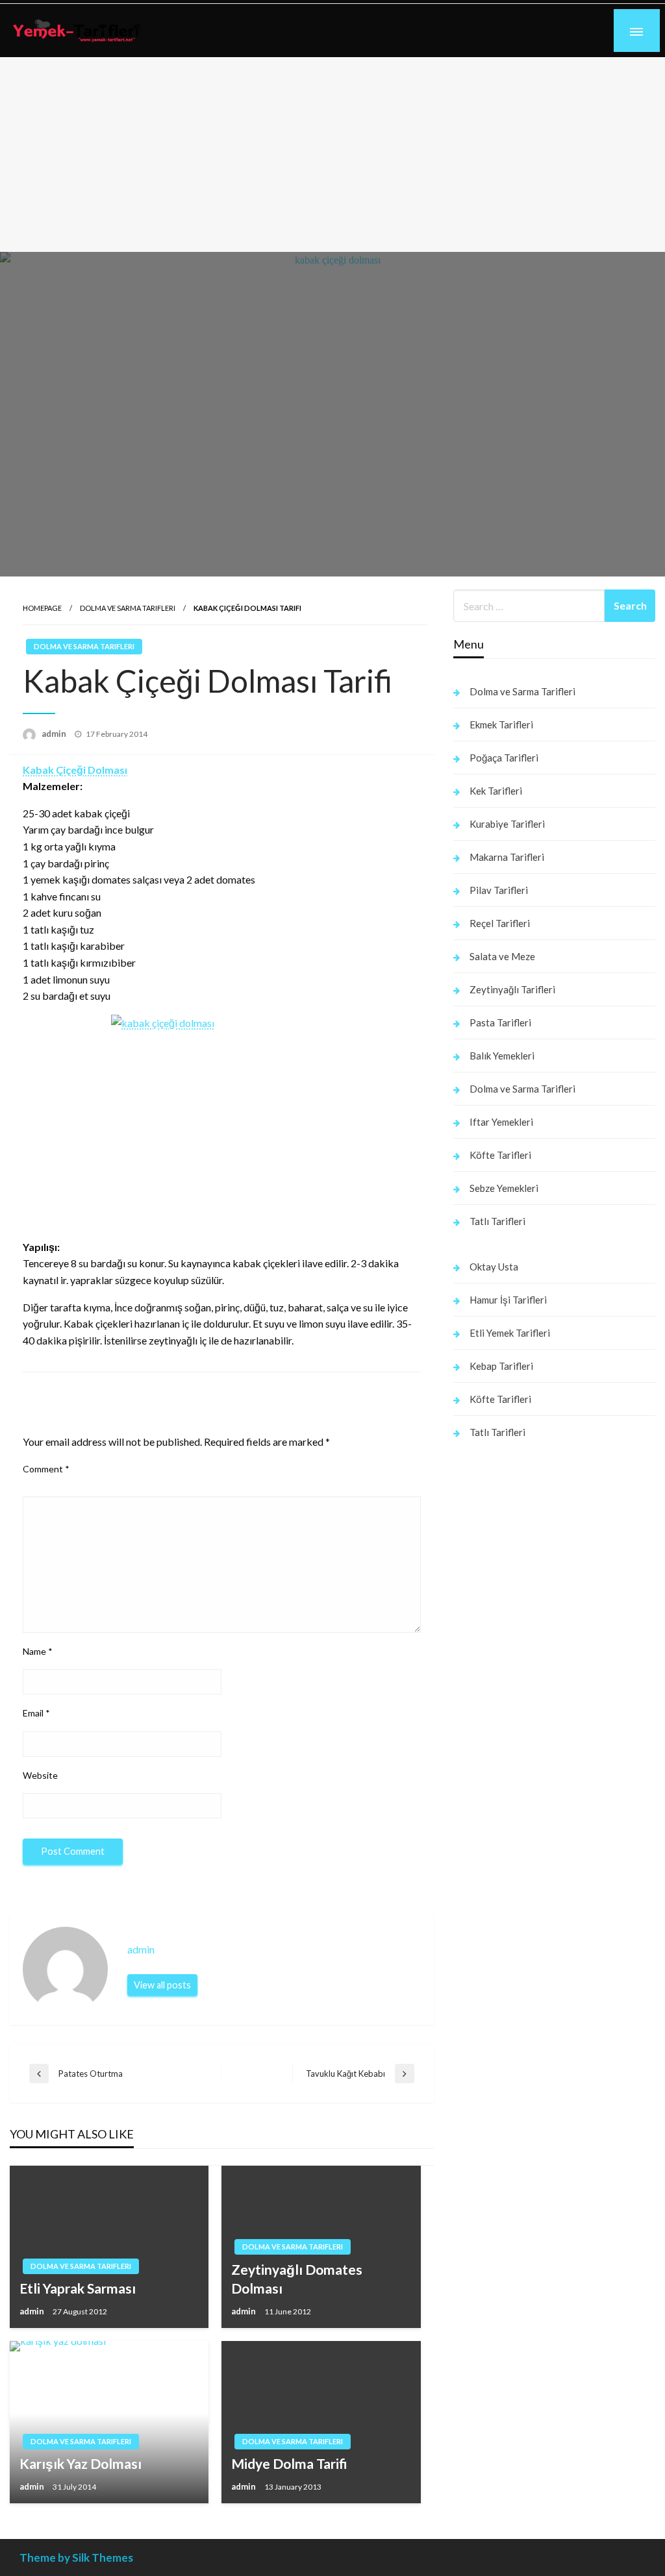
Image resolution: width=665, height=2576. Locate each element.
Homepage (42, 608)
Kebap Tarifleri (501, 1366)
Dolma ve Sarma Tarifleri (128, 608)
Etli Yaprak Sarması (78, 2288)
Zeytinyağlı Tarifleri (512, 989)
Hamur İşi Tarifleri (508, 1300)
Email (36, 1713)
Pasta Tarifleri (500, 1022)
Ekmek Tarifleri (501, 724)
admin (55, 734)
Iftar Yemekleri (501, 1122)
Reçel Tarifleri (500, 923)
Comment (46, 1469)
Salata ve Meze (502, 956)
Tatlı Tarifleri (497, 1221)
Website (40, 1775)
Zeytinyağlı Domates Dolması (297, 2279)
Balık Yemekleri (502, 1056)
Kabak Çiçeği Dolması (75, 770)
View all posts (162, 1985)
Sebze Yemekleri (504, 1188)
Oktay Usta (494, 1267)
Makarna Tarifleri (507, 857)
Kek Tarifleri (496, 791)
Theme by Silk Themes (76, 2557)
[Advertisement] (332, 155)
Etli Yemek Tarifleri (510, 1333)
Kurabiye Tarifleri (507, 824)
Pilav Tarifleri (499, 890)
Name (38, 1651)
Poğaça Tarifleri (504, 758)
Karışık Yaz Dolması (81, 2463)
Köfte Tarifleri (500, 1155)
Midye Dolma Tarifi (289, 2463)
